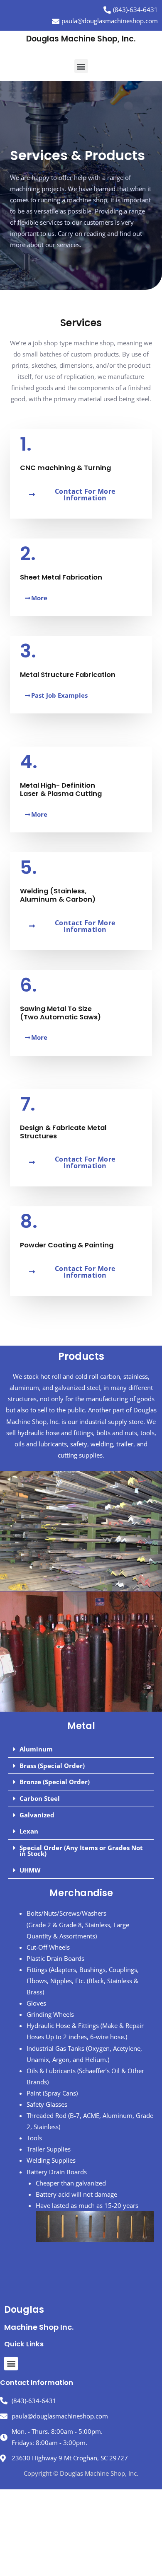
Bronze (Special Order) (55, 1782)
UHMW (30, 1870)
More (39, 598)
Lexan (29, 1831)
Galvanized (37, 1815)
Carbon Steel (40, 1798)
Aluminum (36, 1749)
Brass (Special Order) (52, 1766)
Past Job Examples (59, 695)
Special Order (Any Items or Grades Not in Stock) (81, 1851)
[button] (81, 66)
